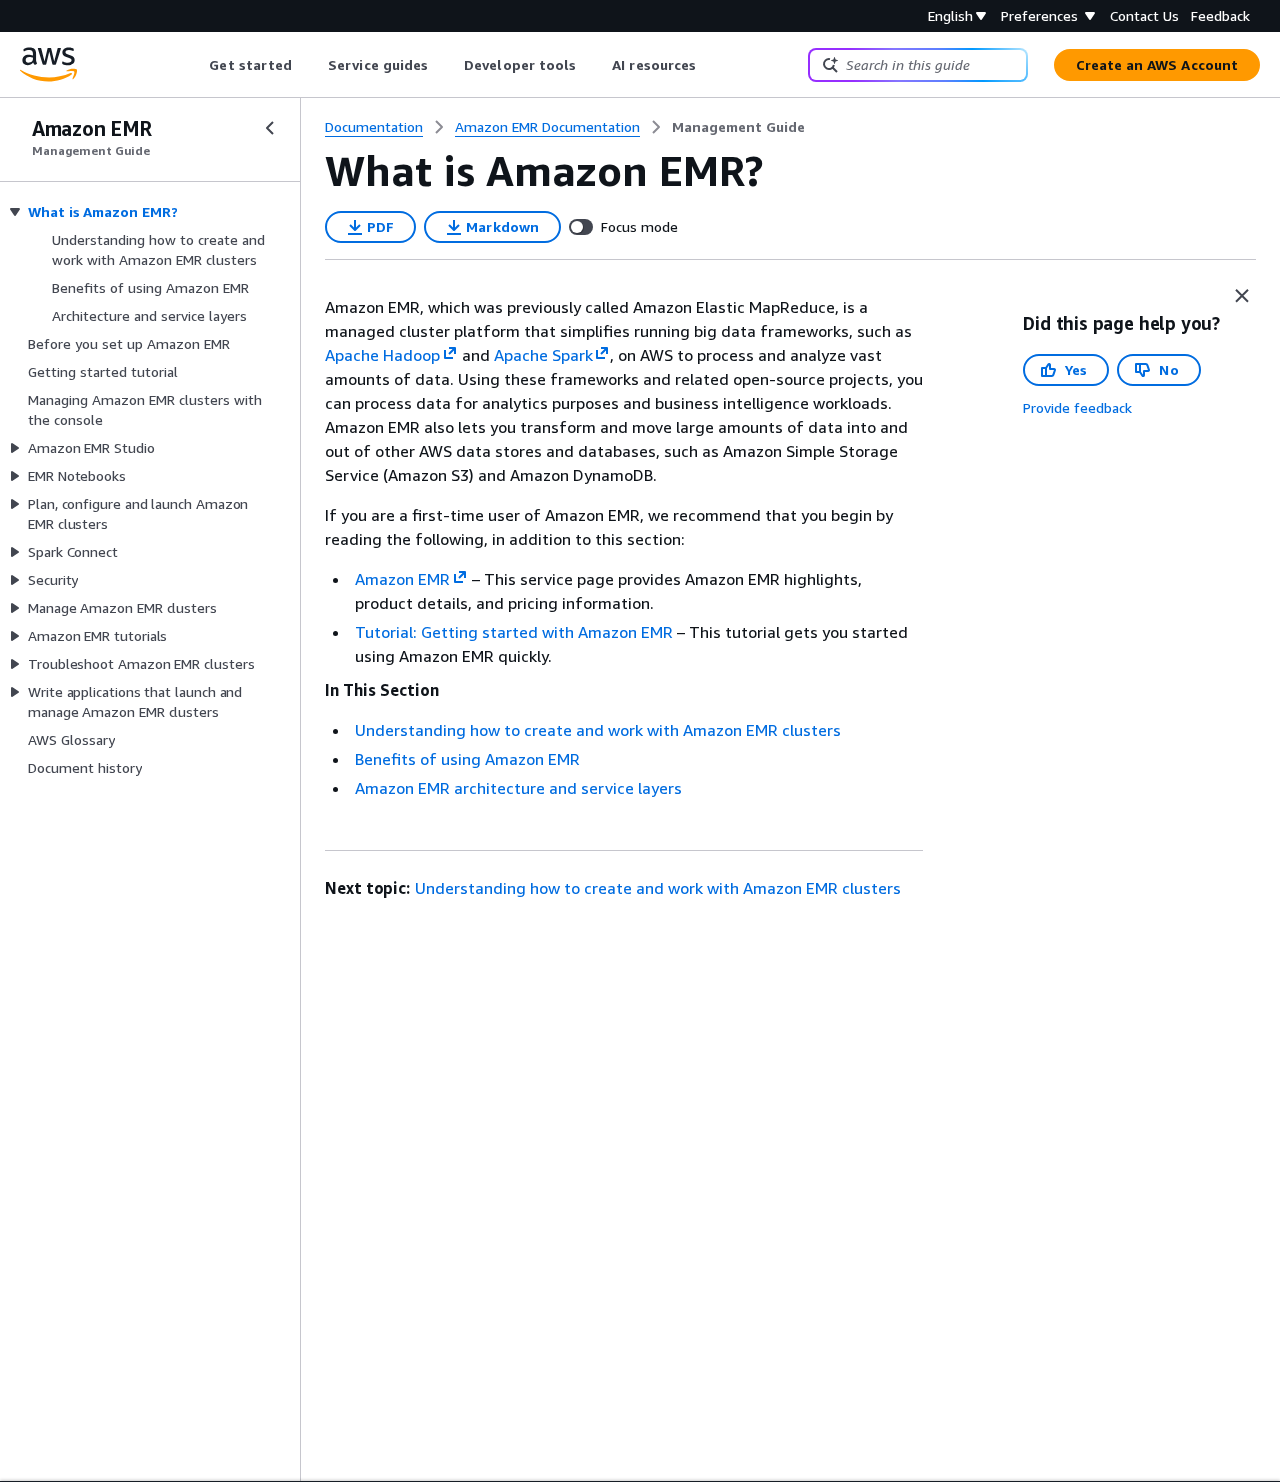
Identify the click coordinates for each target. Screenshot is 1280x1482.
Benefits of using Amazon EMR (467, 759)
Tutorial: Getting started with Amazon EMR (514, 632)
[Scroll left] (194, 65)
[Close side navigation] (270, 128)
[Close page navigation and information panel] (1242, 296)
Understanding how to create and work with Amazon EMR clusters (598, 730)
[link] (738, 127)
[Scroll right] (711, 65)
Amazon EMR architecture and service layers (518, 788)
